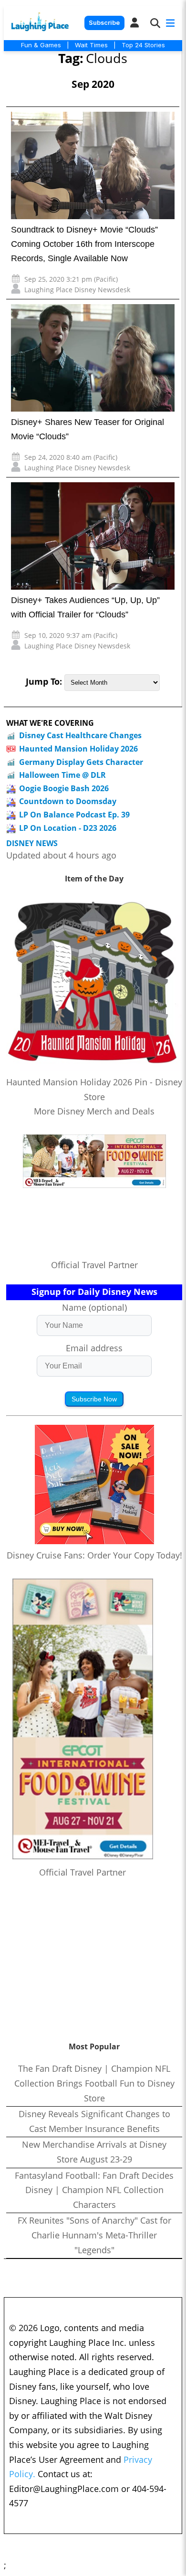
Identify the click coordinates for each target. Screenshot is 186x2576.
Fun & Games (41, 45)
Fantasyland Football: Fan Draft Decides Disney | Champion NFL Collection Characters (94, 2190)
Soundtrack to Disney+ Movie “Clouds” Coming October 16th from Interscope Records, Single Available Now (84, 244)
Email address (94, 1348)
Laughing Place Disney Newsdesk (77, 290)
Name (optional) (94, 1307)
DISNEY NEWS (32, 843)
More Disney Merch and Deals (94, 1111)
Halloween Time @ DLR (62, 775)
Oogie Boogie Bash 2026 (64, 788)
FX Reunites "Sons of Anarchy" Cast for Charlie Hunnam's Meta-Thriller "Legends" (94, 2235)
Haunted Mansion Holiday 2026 (78, 749)
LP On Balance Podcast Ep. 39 (74, 815)
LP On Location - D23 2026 (68, 828)
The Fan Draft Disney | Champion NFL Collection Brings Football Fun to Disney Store (94, 2083)
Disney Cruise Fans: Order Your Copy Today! (94, 1555)
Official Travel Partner (94, 1265)
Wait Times (91, 45)
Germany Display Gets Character (81, 762)
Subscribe (104, 23)
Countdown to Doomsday (68, 801)
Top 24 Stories (143, 45)
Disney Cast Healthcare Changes (80, 735)
